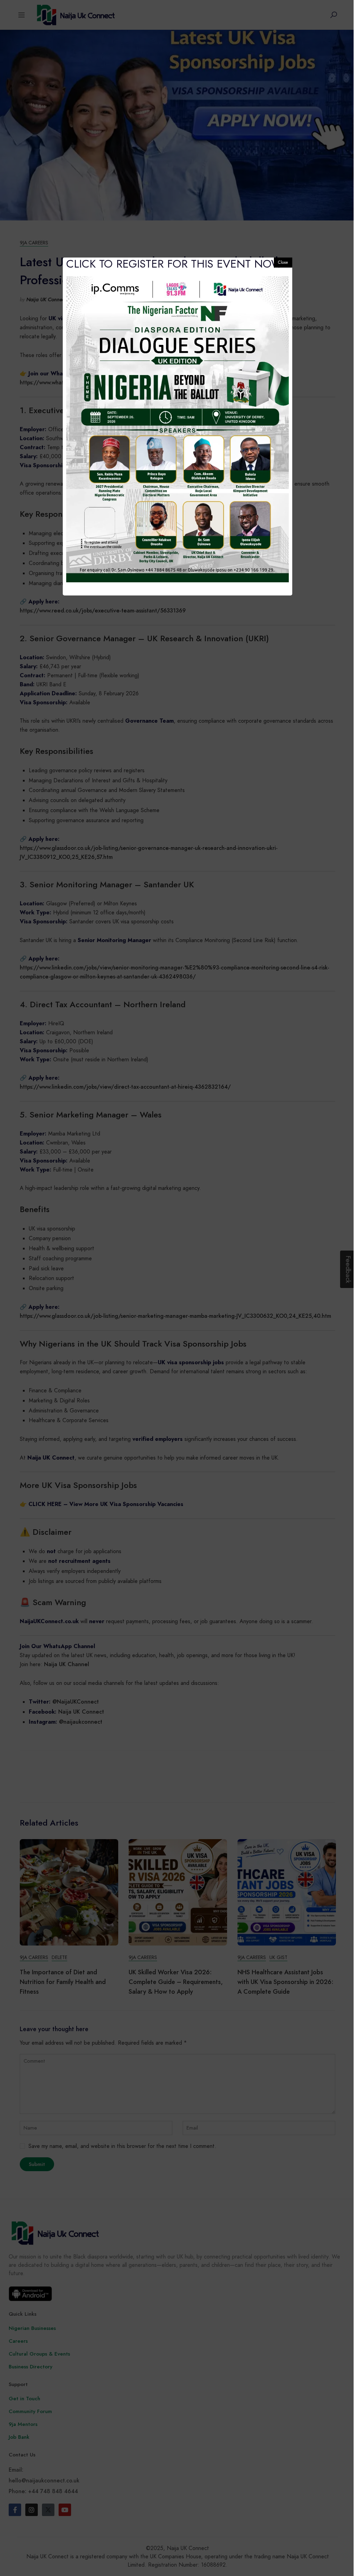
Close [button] (283, 262)
